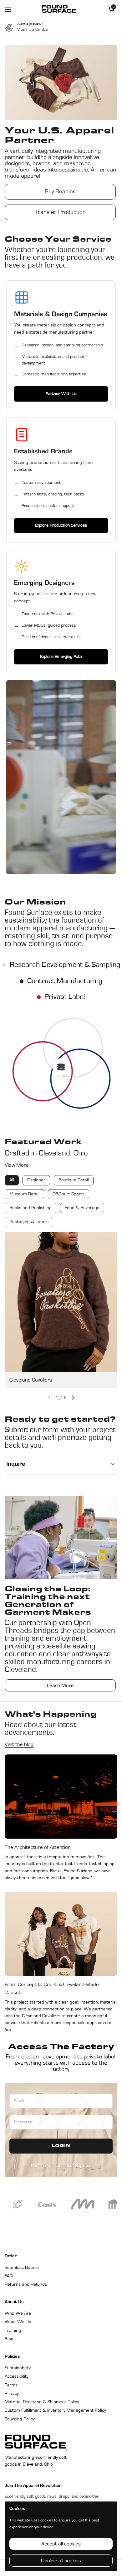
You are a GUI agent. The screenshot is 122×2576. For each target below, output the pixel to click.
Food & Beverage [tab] (82, 1208)
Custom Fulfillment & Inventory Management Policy (55, 2411)
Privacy (12, 2394)
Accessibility (17, 2377)
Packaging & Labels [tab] (29, 1222)
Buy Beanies (60, 192)
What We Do (18, 2322)
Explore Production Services (61, 525)
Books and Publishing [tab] (30, 1208)
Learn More (60, 1686)
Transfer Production (60, 212)
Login (61, 2147)
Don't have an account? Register (61, 2166)
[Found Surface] (59, 9)
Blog (9, 2340)
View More (17, 1165)
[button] (73, 1398)
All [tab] (12, 1181)
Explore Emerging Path (61, 657)
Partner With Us (61, 394)
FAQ (9, 2276)
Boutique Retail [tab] (74, 1181)
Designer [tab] (36, 1181)
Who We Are (18, 2314)
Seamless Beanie (22, 2268)
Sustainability (18, 2368)
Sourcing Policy (20, 2419)
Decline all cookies (61, 2561)
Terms (11, 2385)
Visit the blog (19, 1745)
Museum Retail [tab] (24, 1194)
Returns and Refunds (26, 2285)
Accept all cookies (61, 2544)
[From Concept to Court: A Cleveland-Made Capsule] (61, 1934)
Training (13, 2331)
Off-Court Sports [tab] (69, 1194)
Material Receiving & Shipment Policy (42, 2402)
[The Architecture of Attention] (61, 1797)
